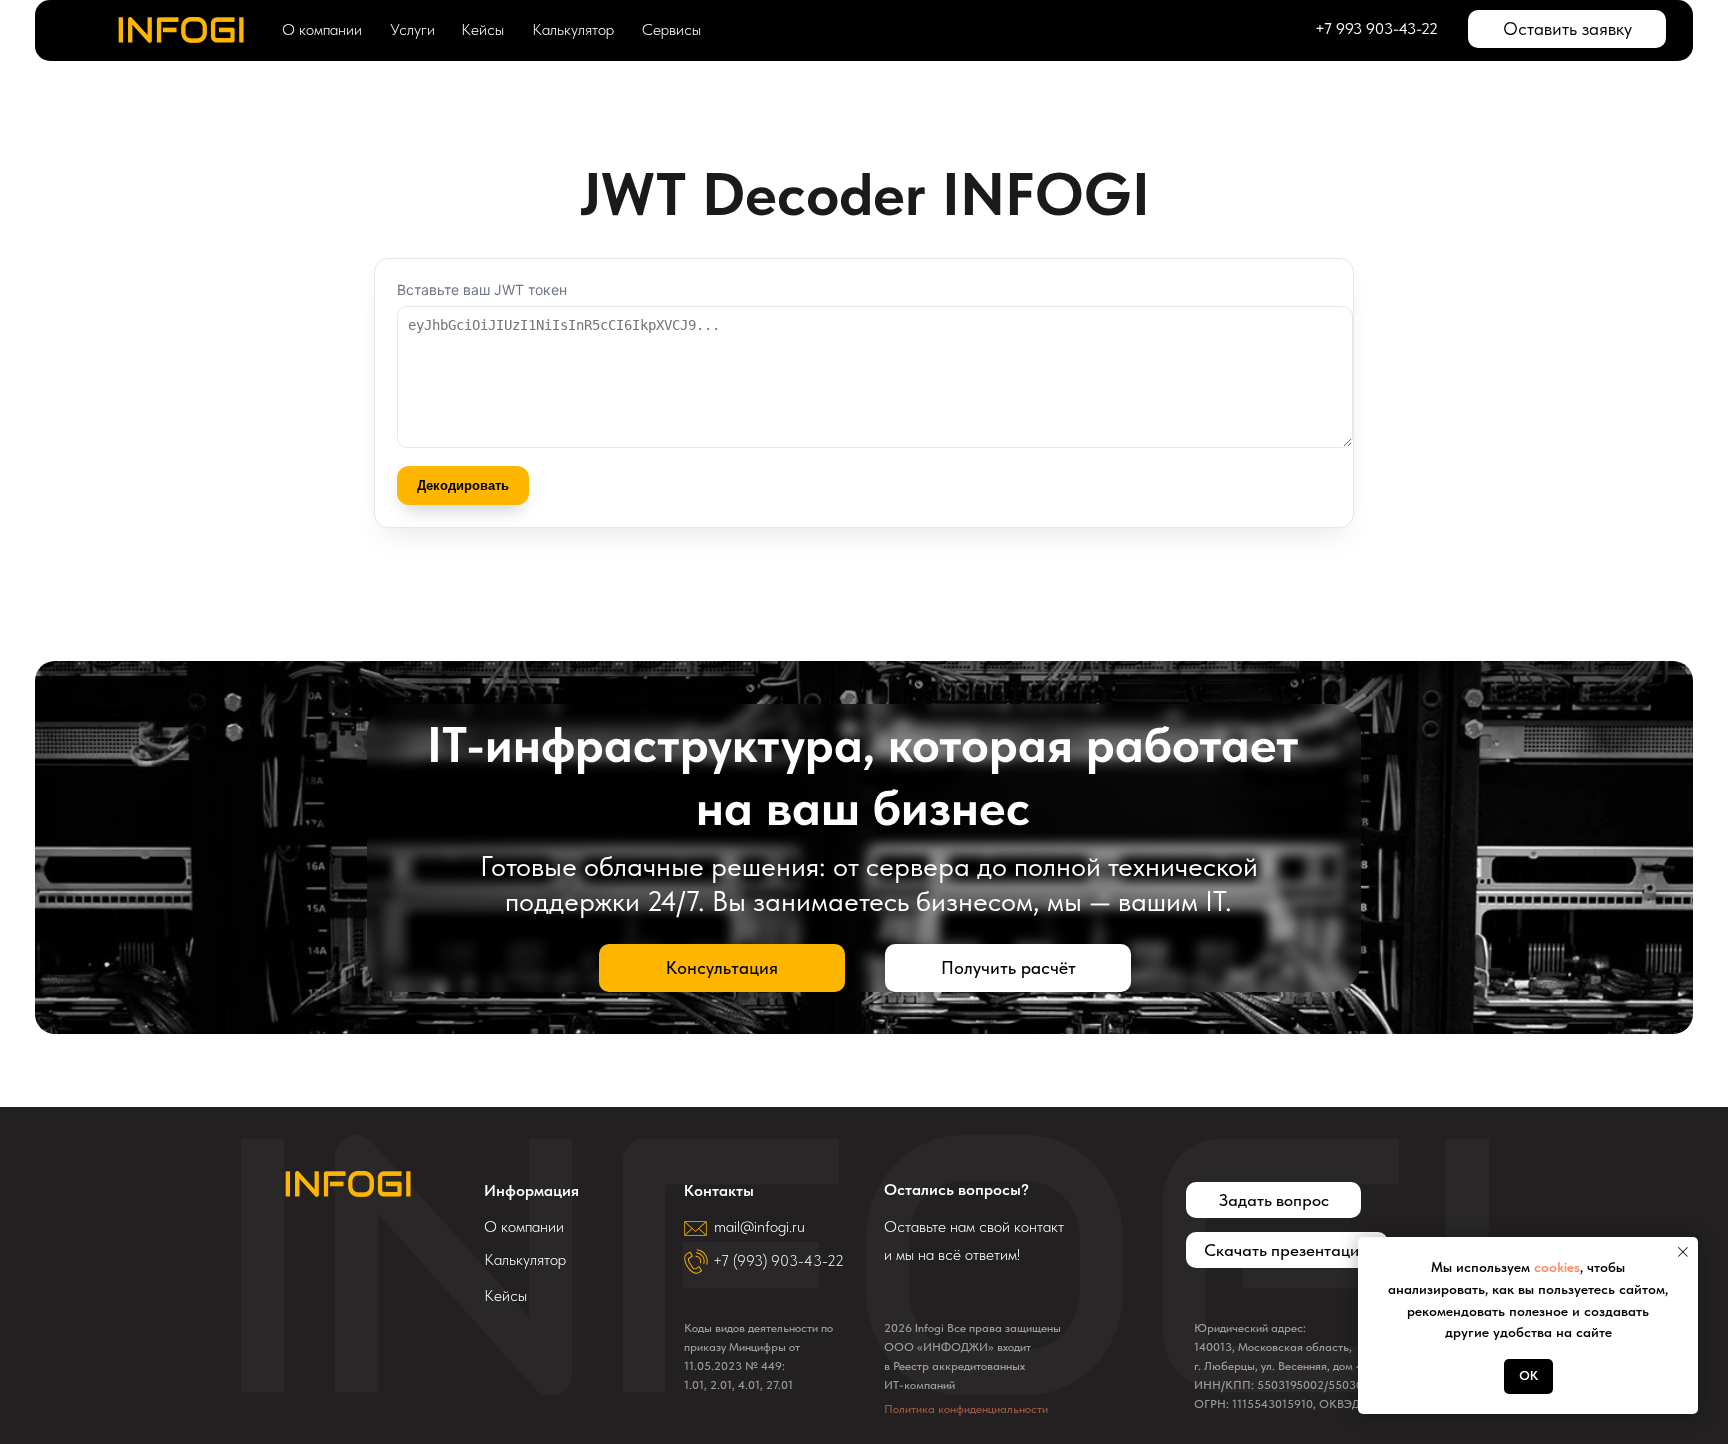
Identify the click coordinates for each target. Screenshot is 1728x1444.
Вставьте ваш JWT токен (482, 289)
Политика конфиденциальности (966, 1409)
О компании (322, 29)
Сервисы (671, 29)
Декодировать (463, 485)
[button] (1567, 29)
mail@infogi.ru (759, 1226)
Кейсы (482, 29)
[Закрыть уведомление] (1683, 1252)
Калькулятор (573, 29)
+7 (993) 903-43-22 (778, 1261)
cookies (1557, 1267)
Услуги (412, 29)
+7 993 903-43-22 (1376, 28)
